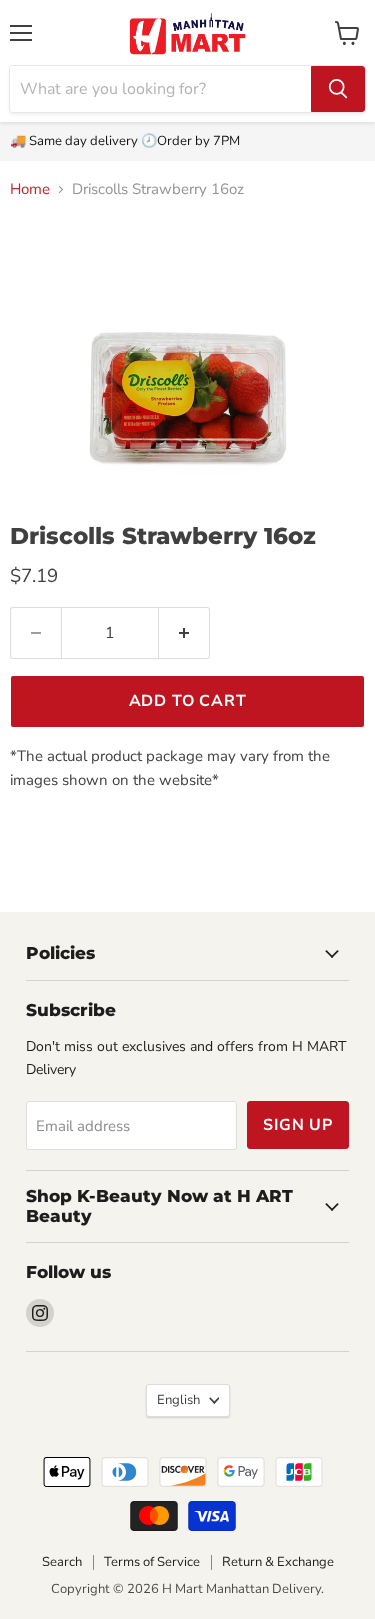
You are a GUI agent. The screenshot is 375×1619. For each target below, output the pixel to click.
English (178, 1400)
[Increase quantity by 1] (184, 633)
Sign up (298, 1125)
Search (62, 1562)
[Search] (338, 89)
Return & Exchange (278, 1562)
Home (30, 189)
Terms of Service (152, 1562)
